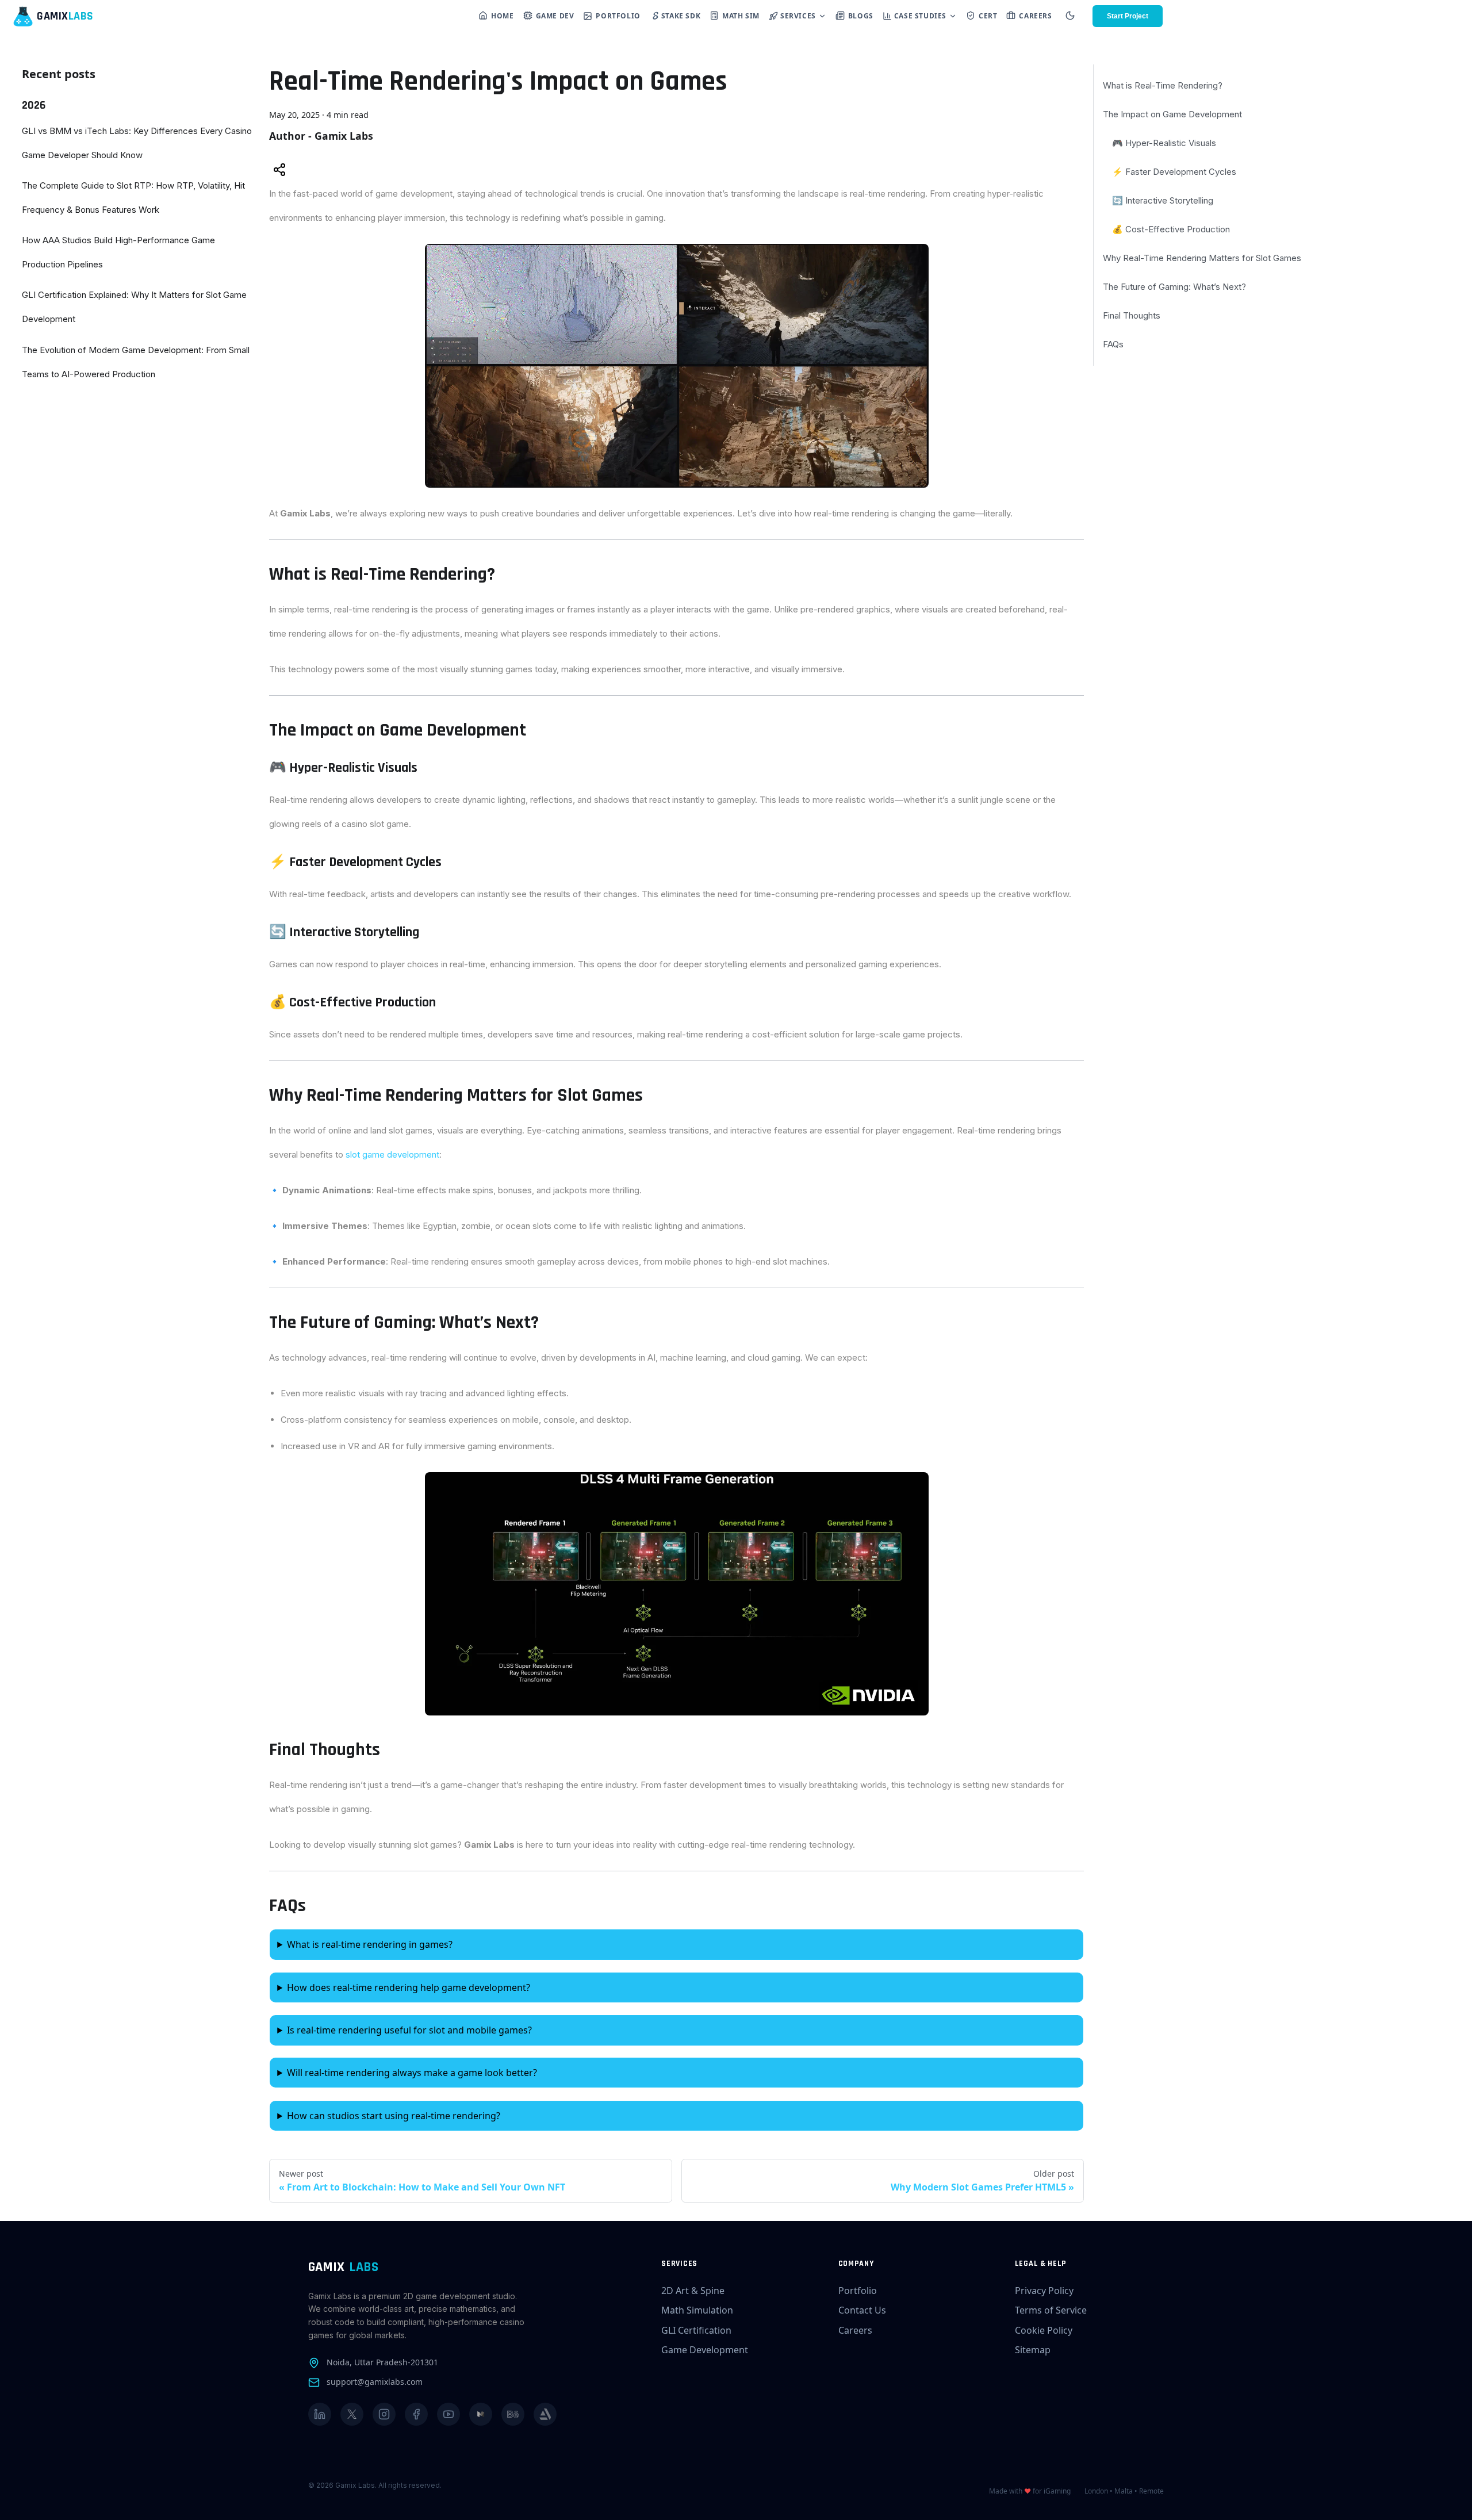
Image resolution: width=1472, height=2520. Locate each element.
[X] (352, 2414)
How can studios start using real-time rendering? (394, 2116)
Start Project (1128, 16)
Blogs (861, 16)
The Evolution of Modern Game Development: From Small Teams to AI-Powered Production (136, 362)
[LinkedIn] (320, 2414)
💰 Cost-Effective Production (1171, 229)
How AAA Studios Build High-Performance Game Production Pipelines (118, 252)
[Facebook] (416, 2414)
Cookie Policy (1044, 2330)
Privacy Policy (1044, 2291)
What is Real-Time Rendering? (1163, 85)
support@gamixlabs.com (375, 2382)
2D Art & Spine (693, 2291)
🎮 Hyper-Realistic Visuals (1164, 143)
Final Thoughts (1132, 315)
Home (502, 16)
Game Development (705, 2350)
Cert (988, 16)
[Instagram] (384, 2414)
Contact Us (862, 2310)
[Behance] (513, 2414)
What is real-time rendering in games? (370, 1944)
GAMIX (343, 2267)
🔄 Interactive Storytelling (1163, 200)
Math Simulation (697, 2310)
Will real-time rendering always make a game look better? (412, 2073)
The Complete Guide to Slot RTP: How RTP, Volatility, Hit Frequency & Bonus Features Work (133, 198)
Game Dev (555, 16)
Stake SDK (681, 16)
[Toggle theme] (1070, 16)
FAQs (1113, 344)
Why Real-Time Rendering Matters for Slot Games (1202, 258)
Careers (1035, 16)
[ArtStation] (545, 2414)
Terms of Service (1051, 2310)
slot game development (392, 1154)
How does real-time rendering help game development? (409, 1987)
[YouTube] (448, 2414)
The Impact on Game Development (1172, 114)
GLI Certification (696, 2330)
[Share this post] (279, 171)
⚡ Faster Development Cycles (1174, 172)
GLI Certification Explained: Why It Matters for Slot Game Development (134, 307)
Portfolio (618, 16)
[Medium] (481, 2414)
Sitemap (1033, 2350)
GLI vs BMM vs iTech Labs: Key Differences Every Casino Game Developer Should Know (137, 143)
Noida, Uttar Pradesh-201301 (382, 2362)
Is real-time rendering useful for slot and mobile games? (409, 2030)
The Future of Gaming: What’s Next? (1174, 287)
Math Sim (741, 16)
